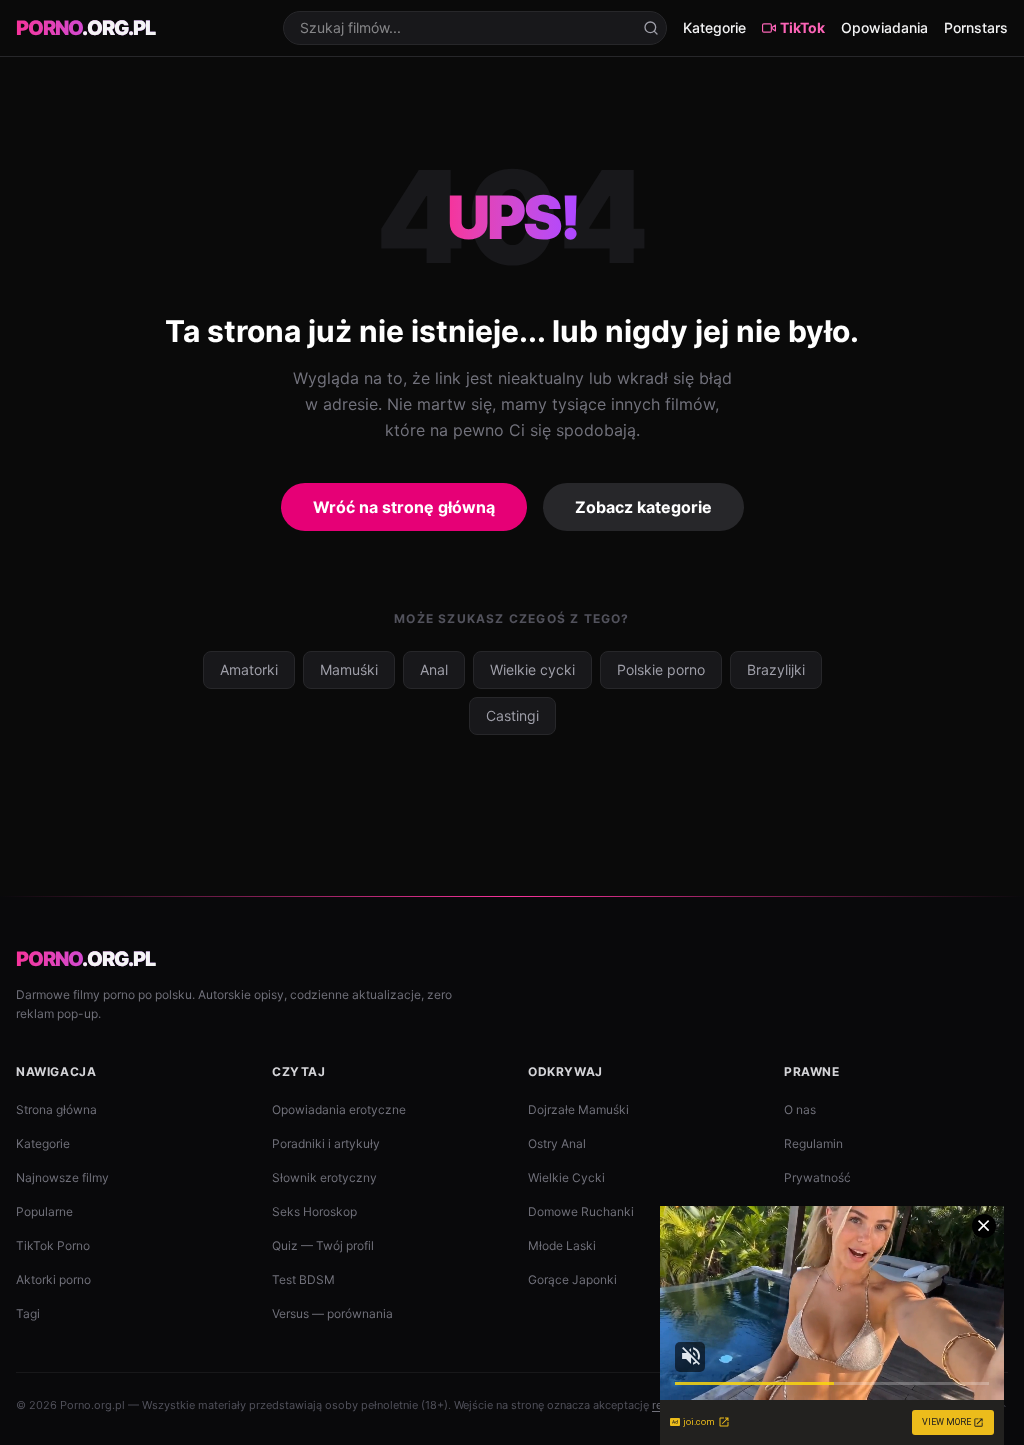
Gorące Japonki (572, 1279)
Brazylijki (776, 669)
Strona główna (56, 1109)
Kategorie (714, 27)
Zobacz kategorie (643, 507)
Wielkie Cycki (566, 1177)
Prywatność (817, 1177)
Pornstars (976, 27)
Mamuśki (349, 669)
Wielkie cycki (532, 669)
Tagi (28, 1313)
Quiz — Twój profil (323, 1245)
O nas (800, 1109)
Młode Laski (562, 1245)
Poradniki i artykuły (326, 1143)
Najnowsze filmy (62, 1177)
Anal (434, 669)
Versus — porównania (332, 1313)
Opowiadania (884, 27)
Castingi (512, 715)
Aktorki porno (53, 1279)
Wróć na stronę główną (404, 507)
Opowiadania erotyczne (339, 1109)
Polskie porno (661, 669)
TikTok (802, 27)
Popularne (44, 1211)
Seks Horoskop (314, 1211)
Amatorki (249, 669)
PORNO (85, 28)
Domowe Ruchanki (581, 1211)
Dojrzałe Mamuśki (578, 1109)
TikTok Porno (53, 1245)
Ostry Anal (557, 1143)
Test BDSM (303, 1279)
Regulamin (813, 1143)
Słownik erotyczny (324, 1177)
